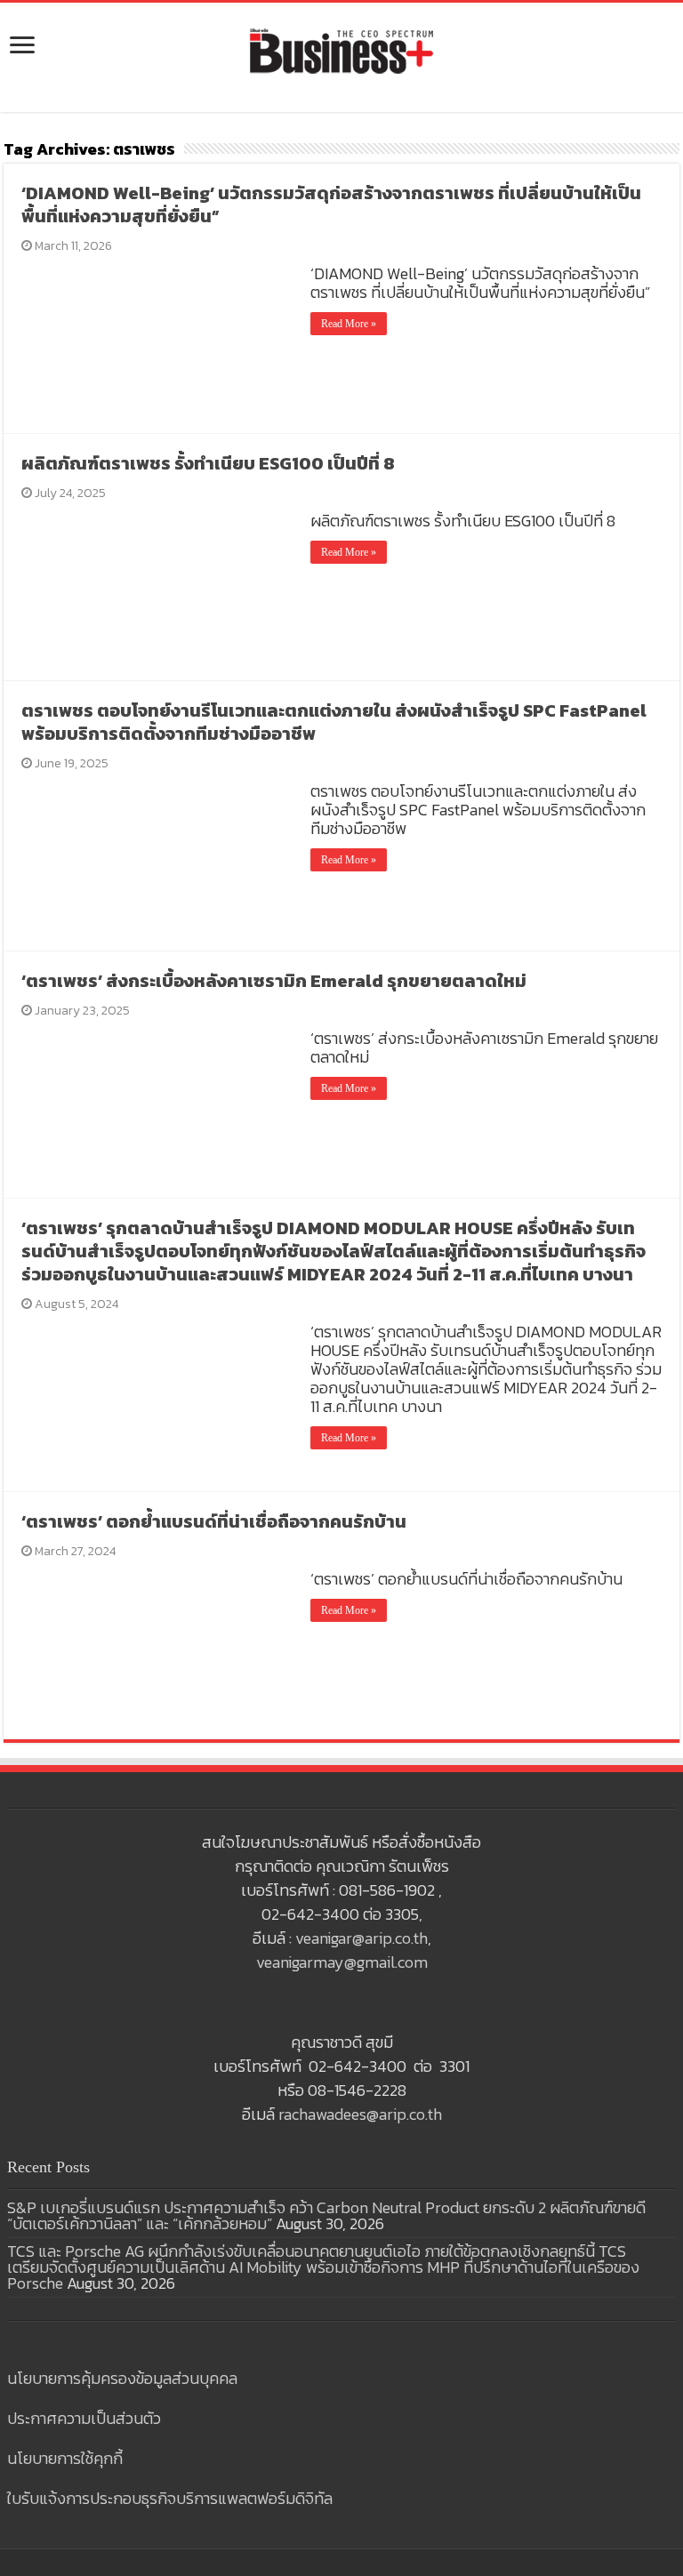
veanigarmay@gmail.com (342, 1962)
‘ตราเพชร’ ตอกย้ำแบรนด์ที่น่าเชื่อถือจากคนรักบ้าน (214, 1521)
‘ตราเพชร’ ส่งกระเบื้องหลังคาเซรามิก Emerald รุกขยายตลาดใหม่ (274, 981)
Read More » (349, 324)
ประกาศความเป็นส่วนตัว (84, 2418)
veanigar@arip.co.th (362, 1938)
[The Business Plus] (341, 50)
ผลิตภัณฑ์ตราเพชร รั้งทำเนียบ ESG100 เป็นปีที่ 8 (208, 463)
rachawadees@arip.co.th (360, 2114)
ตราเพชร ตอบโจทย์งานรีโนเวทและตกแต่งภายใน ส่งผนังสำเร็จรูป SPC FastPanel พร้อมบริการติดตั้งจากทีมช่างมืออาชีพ (334, 722)
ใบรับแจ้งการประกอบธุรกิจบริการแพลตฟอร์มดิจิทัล (170, 2498)
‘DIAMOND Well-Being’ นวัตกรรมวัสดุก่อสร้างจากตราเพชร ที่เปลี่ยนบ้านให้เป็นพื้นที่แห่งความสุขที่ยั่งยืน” (331, 205)
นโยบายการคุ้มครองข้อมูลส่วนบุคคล (122, 2378)
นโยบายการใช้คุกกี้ (65, 2458)
